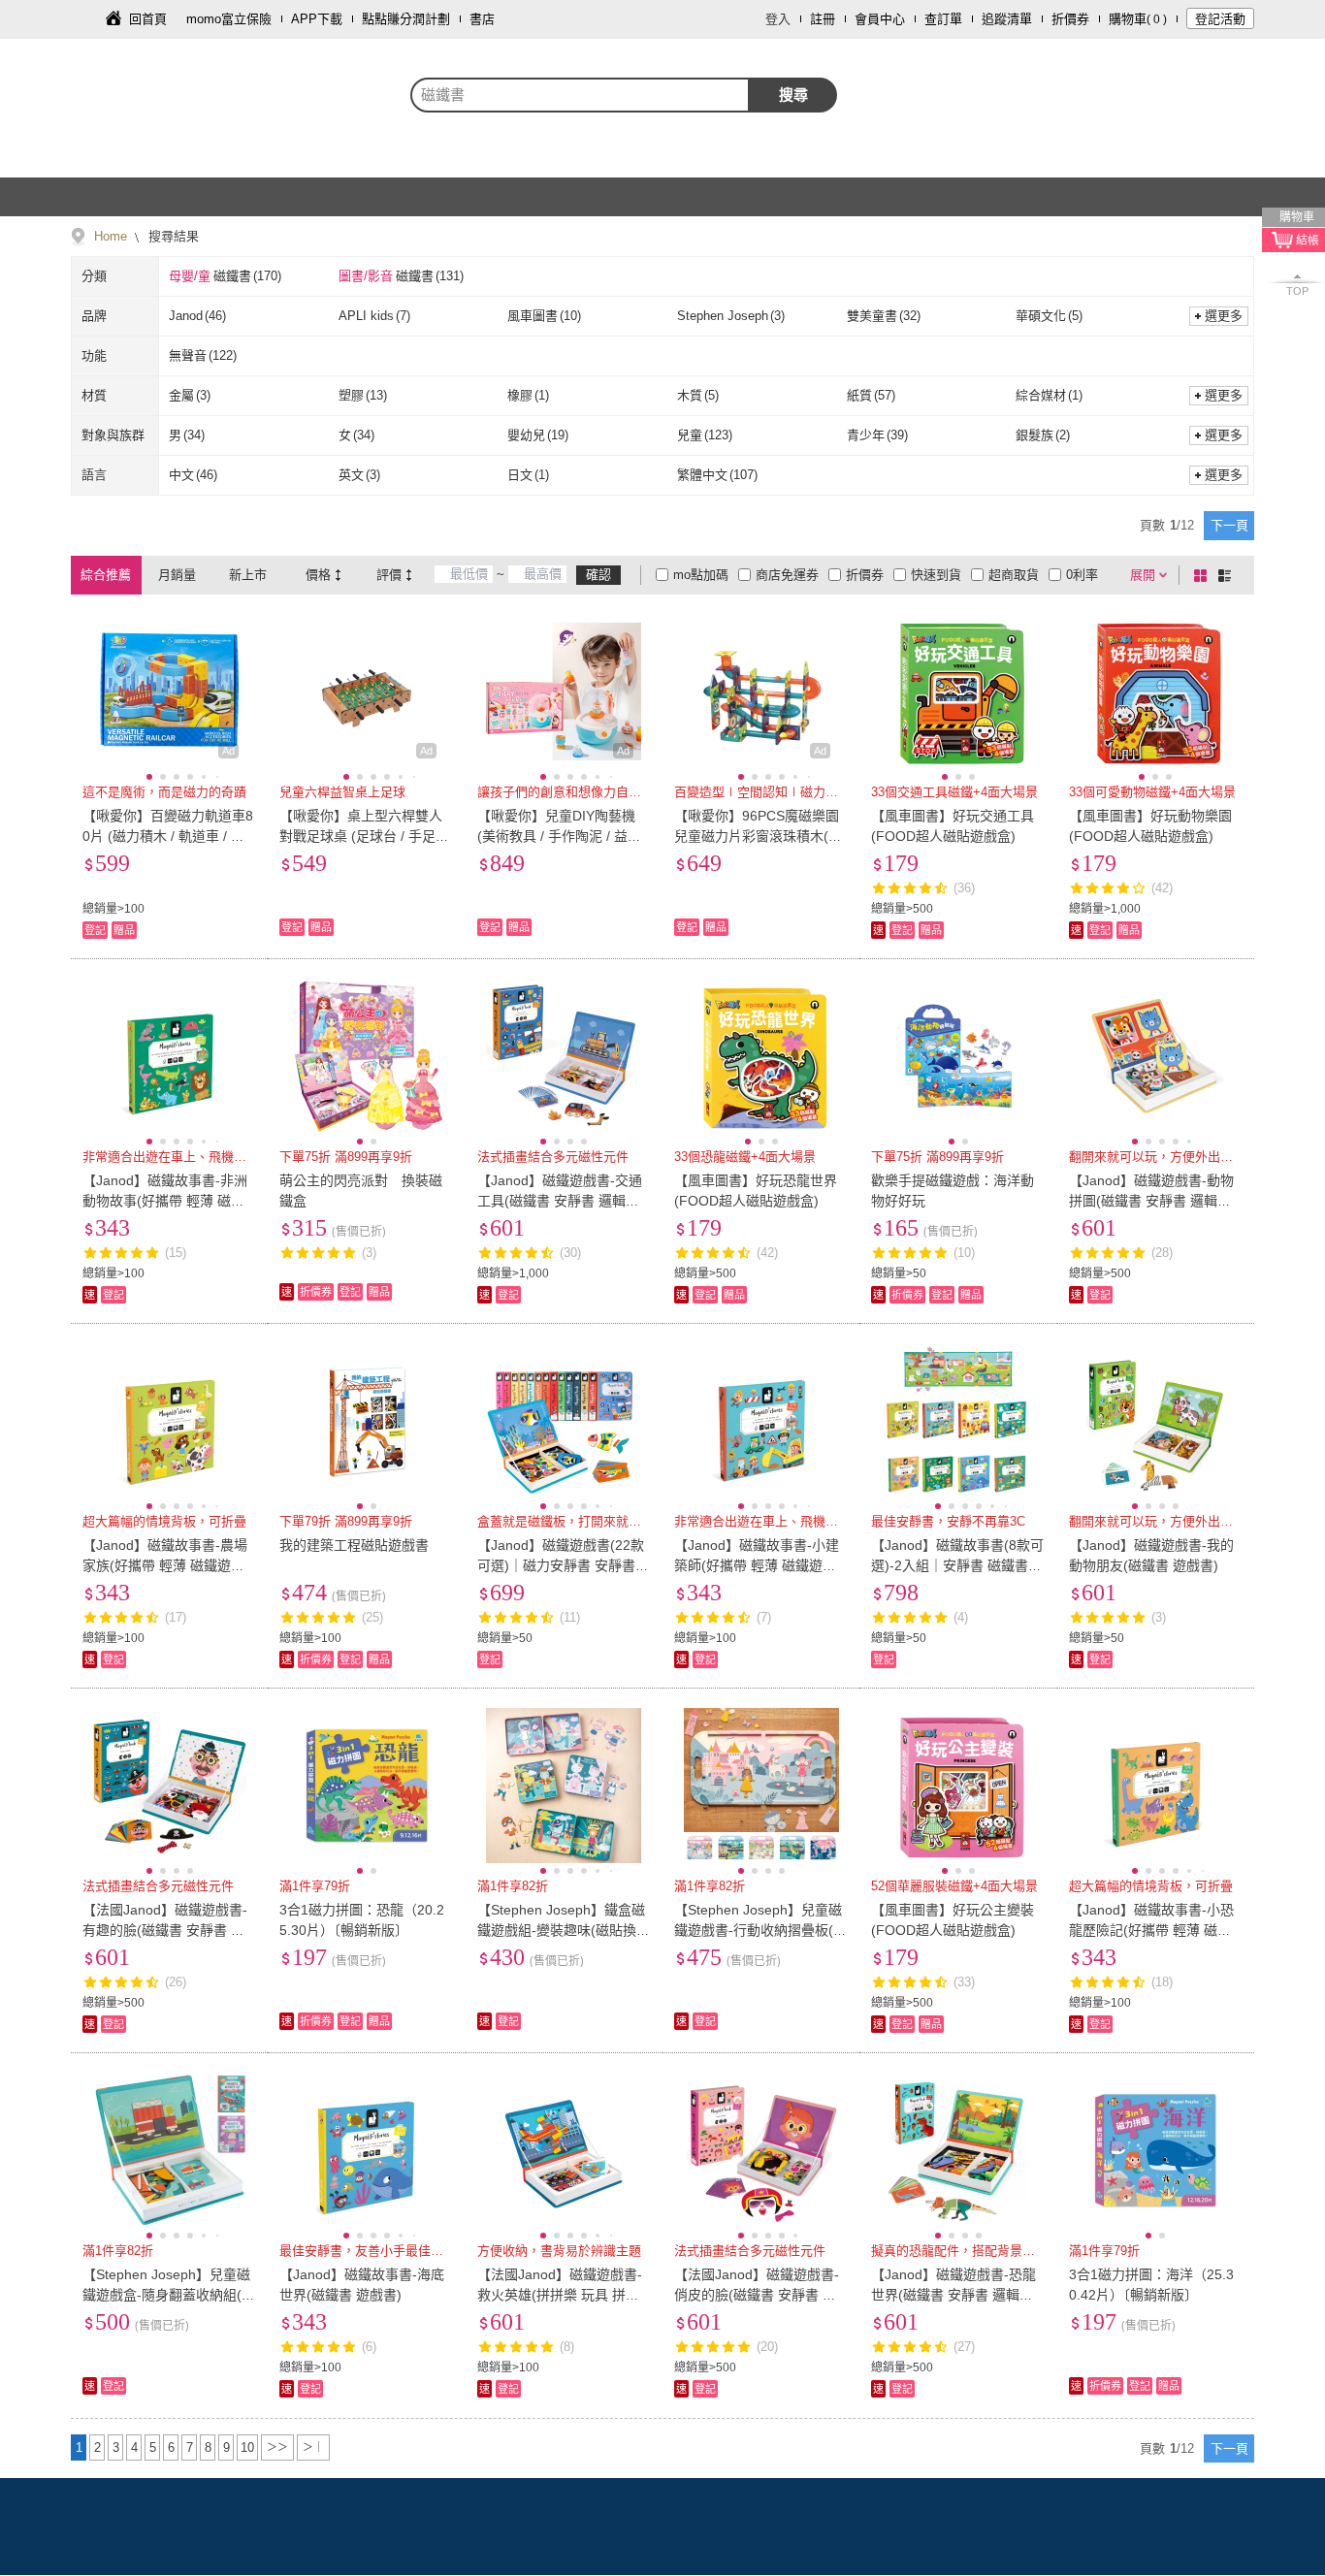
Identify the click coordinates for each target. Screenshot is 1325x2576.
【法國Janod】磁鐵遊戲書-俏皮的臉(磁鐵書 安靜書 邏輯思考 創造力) (757, 2295)
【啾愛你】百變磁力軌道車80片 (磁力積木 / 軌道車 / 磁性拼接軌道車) (168, 836)
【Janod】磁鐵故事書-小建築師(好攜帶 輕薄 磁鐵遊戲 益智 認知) (757, 1565)
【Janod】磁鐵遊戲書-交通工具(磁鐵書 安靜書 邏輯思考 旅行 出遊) (560, 1201)
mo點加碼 (701, 575)
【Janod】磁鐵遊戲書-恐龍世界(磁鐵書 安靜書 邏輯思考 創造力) (953, 2295)
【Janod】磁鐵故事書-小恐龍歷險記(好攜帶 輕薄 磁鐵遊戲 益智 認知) (1151, 1930)
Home (111, 236)
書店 (482, 19)
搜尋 (793, 95)
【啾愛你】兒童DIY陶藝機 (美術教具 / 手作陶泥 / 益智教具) (559, 836)
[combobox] (580, 95)
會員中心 (880, 19)
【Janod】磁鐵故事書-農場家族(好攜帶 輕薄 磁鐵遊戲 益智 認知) (165, 1565)
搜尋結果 (172, 236)
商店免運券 (787, 575)
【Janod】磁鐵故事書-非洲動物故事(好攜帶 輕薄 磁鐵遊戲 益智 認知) (165, 1201)
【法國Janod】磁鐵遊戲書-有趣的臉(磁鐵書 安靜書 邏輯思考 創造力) (165, 1930)
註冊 (823, 19)
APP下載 (317, 19)
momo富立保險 (229, 19)
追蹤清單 (1007, 19)
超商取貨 (1014, 575)
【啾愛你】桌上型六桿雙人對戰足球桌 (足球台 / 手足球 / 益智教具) (364, 836)
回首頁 (148, 19)
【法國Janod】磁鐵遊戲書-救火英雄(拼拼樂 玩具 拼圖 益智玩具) (560, 2295)
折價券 (1070, 19)
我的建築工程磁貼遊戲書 (354, 1545)
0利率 (1082, 575)
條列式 (1228, 575)
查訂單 (943, 19)
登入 (778, 19)
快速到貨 (936, 575)
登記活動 (1220, 19)
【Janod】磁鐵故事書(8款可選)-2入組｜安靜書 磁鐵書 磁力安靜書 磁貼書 (957, 1565)
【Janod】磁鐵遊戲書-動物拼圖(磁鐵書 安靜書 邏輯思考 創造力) (1151, 1201)
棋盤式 (1204, 575)
